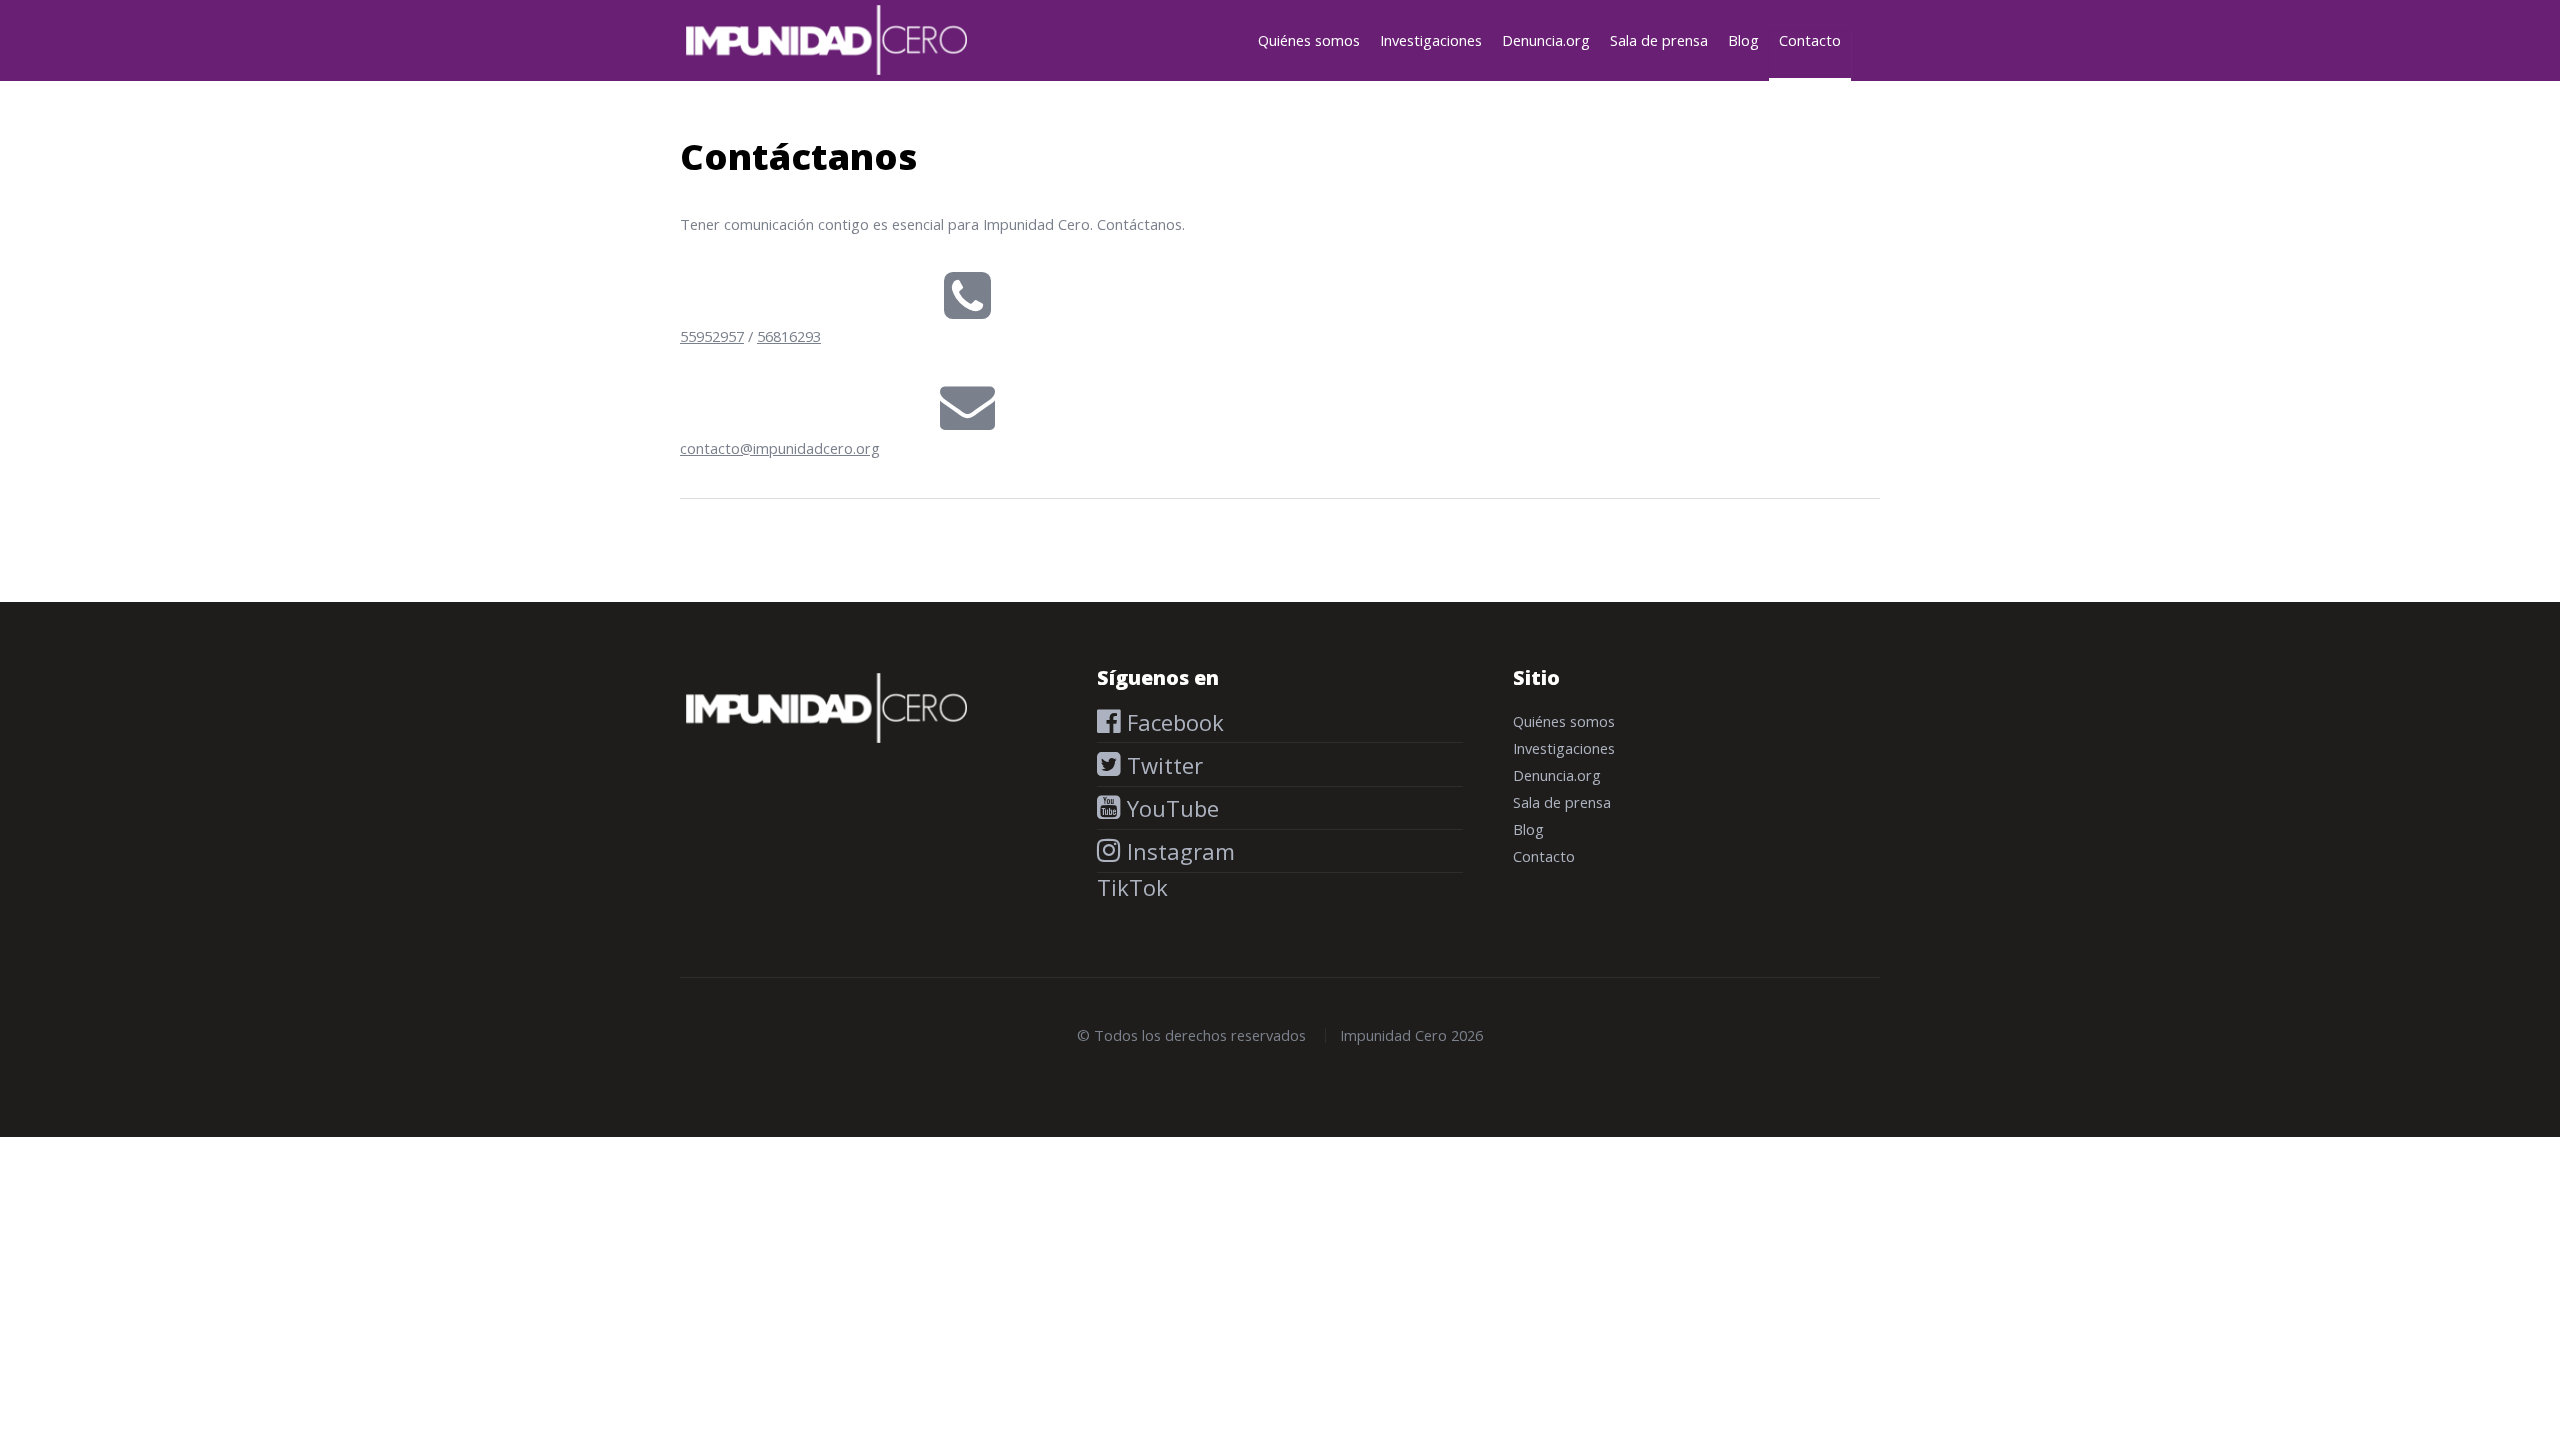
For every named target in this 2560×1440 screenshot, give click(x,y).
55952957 (712, 336)
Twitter (1162, 765)
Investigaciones (1431, 40)
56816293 (789, 336)
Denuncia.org (1546, 40)
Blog (1743, 40)
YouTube (1170, 808)
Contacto (1810, 40)
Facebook (1172, 722)
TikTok (1132, 887)
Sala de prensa (1659, 40)
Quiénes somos (1309, 40)
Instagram (1178, 851)
